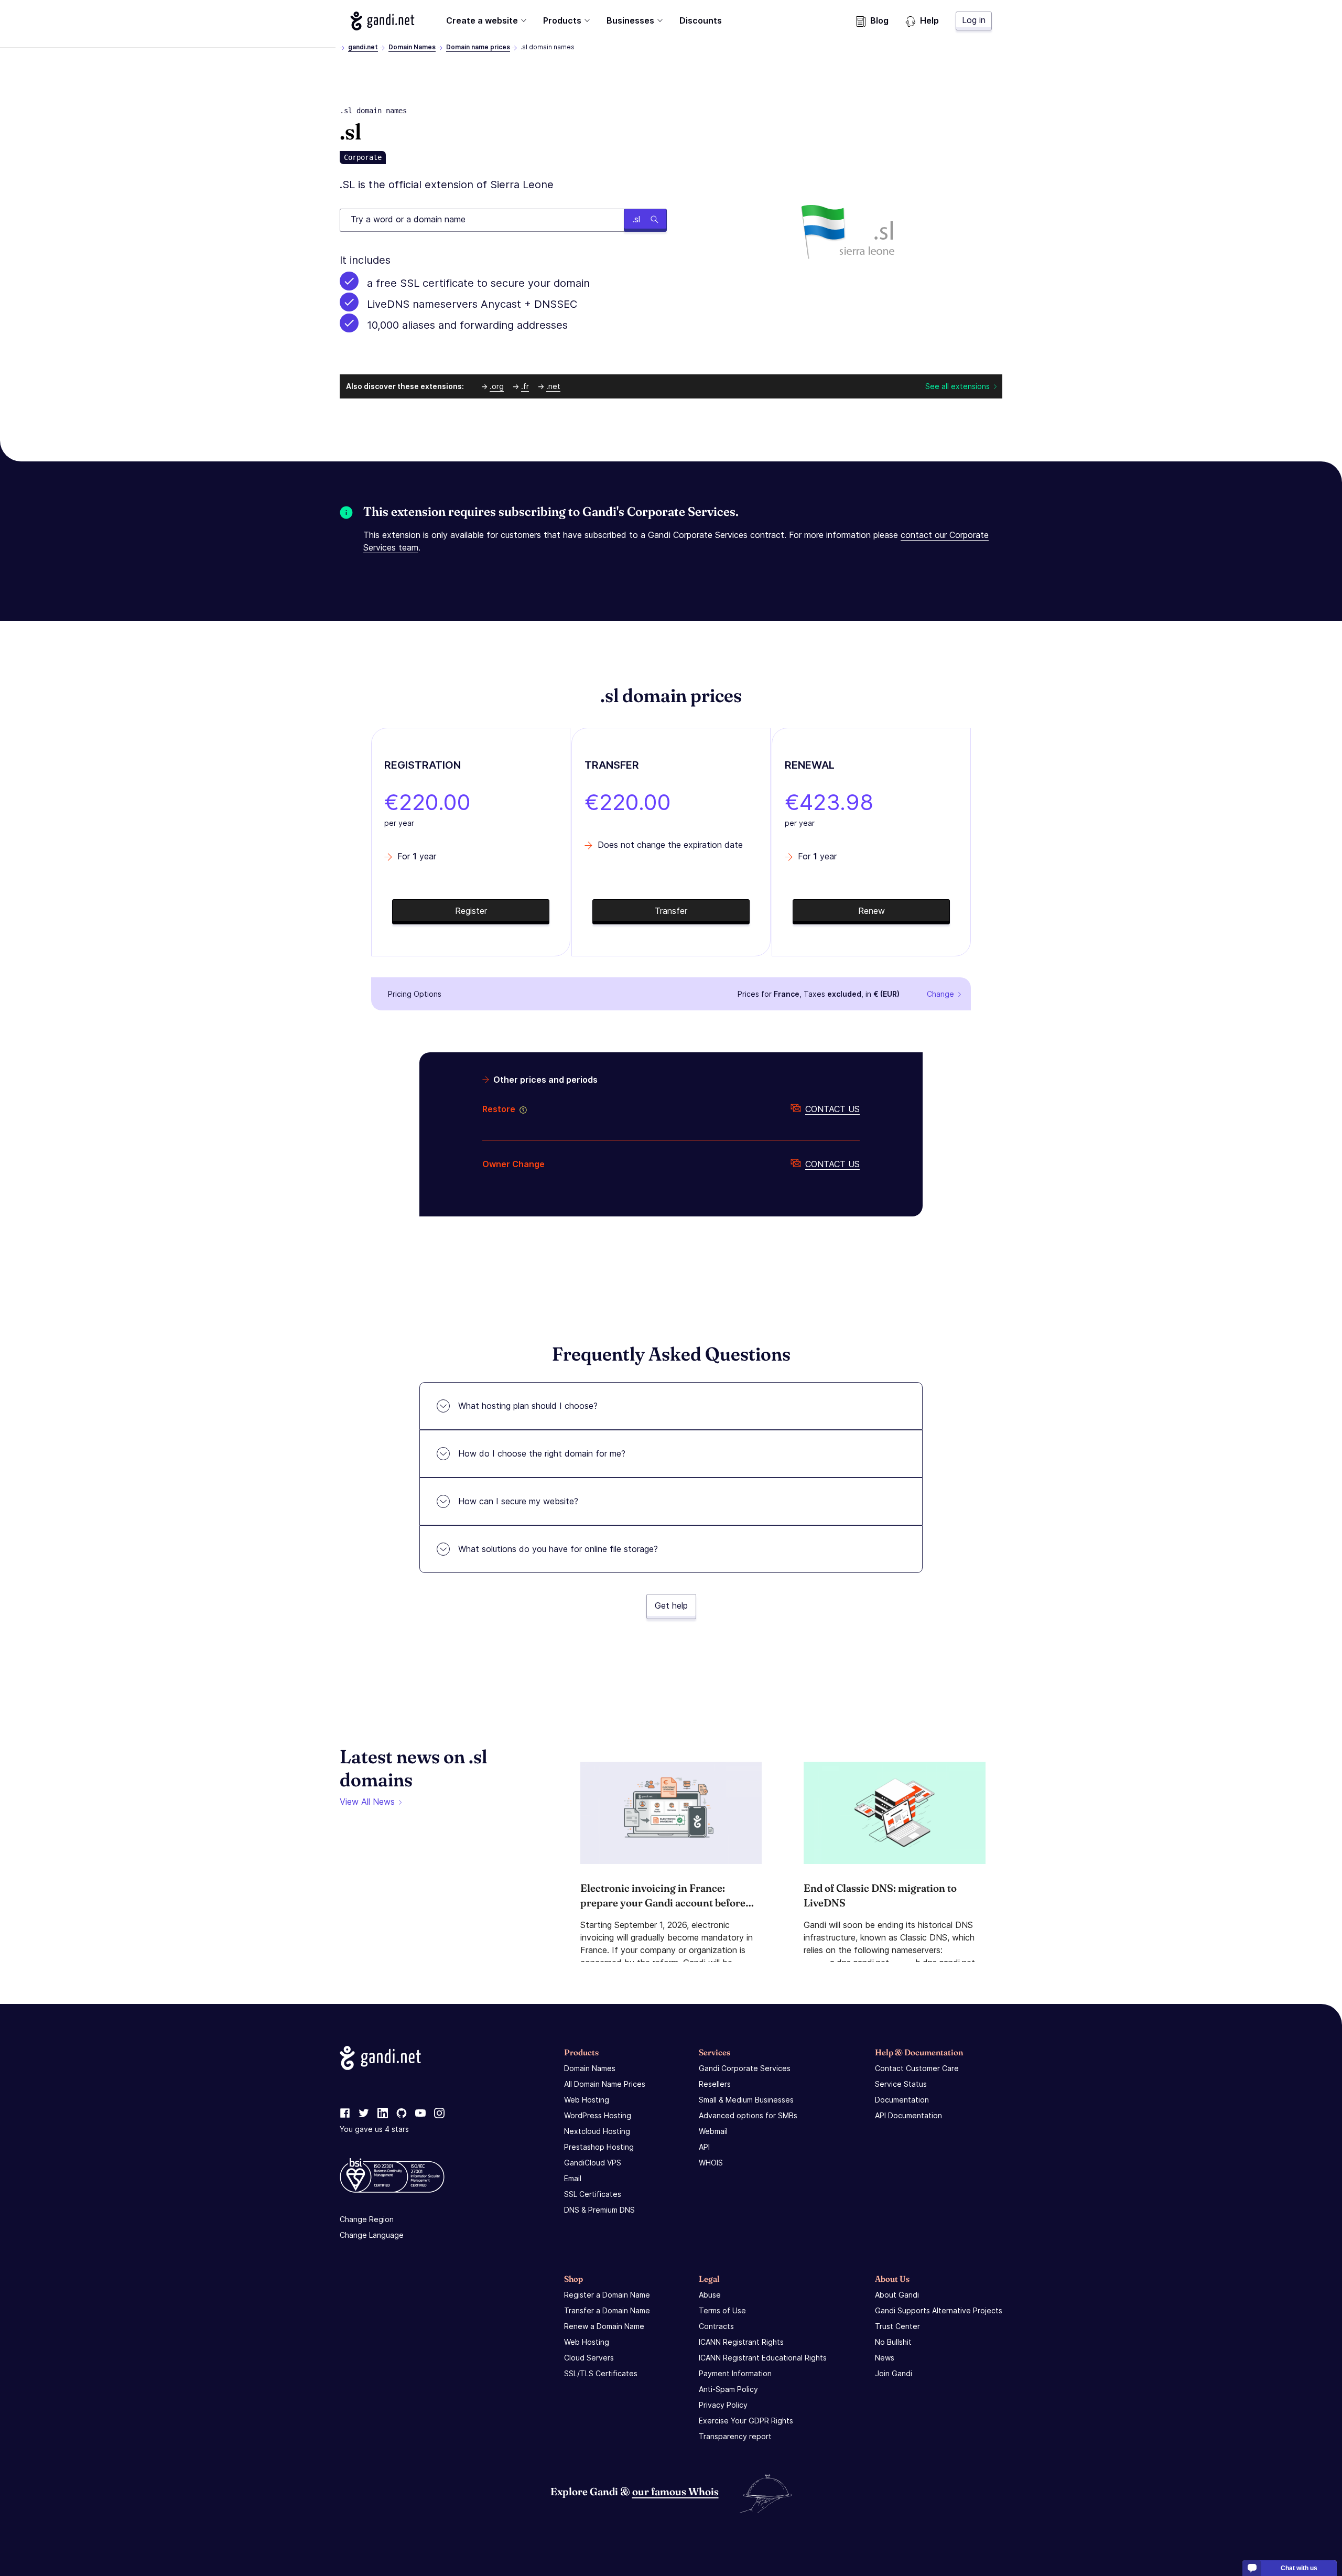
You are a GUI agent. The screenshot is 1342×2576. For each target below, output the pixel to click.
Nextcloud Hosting (597, 2131)
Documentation (902, 2100)
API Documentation (908, 2115)
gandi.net (363, 47)
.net (553, 386)
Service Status (901, 2084)
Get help (671, 1605)
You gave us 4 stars (374, 2129)
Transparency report (735, 2436)
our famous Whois (675, 2491)
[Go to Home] (382, 21)
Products (562, 20)
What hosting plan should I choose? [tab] (528, 1406)
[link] (345, 2114)
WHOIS (711, 2163)
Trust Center (897, 2326)
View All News (367, 1802)
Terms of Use (722, 2310)
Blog (879, 20)
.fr (525, 386)
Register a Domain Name (607, 2295)
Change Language (372, 2235)
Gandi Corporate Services (745, 2068)
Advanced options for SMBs (748, 2115)
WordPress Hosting (598, 2115)
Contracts (716, 2326)
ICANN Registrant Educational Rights (763, 2358)
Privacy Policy (723, 2405)
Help (929, 20)
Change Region (367, 2219)
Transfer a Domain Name (607, 2310)
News (885, 2358)
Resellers (715, 2084)
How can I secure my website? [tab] (518, 1501)
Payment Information (735, 2373)
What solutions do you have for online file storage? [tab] (558, 1549)
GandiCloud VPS (593, 2163)
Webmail (713, 2131)
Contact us (832, 1109)
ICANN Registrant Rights (741, 2342)
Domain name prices (478, 47)
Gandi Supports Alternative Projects (939, 2310)
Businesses (630, 20)
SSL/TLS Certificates (601, 2373)
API (704, 2147)
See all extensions (957, 386)
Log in (974, 20)
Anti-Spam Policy (728, 2389)
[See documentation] (521, 1109)
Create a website (482, 20)
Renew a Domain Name (604, 2326)
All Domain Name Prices (605, 2084)
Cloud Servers (589, 2358)
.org (497, 386)
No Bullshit (893, 2342)
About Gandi (897, 2295)
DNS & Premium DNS (599, 2210)
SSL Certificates (593, 2194)
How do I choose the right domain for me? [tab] (542, 1453)
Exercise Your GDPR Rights (746, 2421)
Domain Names (412, 47)
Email (573, 2178)
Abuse (710, 2295)
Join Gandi (894, 2373)
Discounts (701, 20)
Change (940, 994)
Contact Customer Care (917, 2068)
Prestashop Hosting (599, 2147)
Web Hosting (587, 2100)
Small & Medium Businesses (746, 2100)
